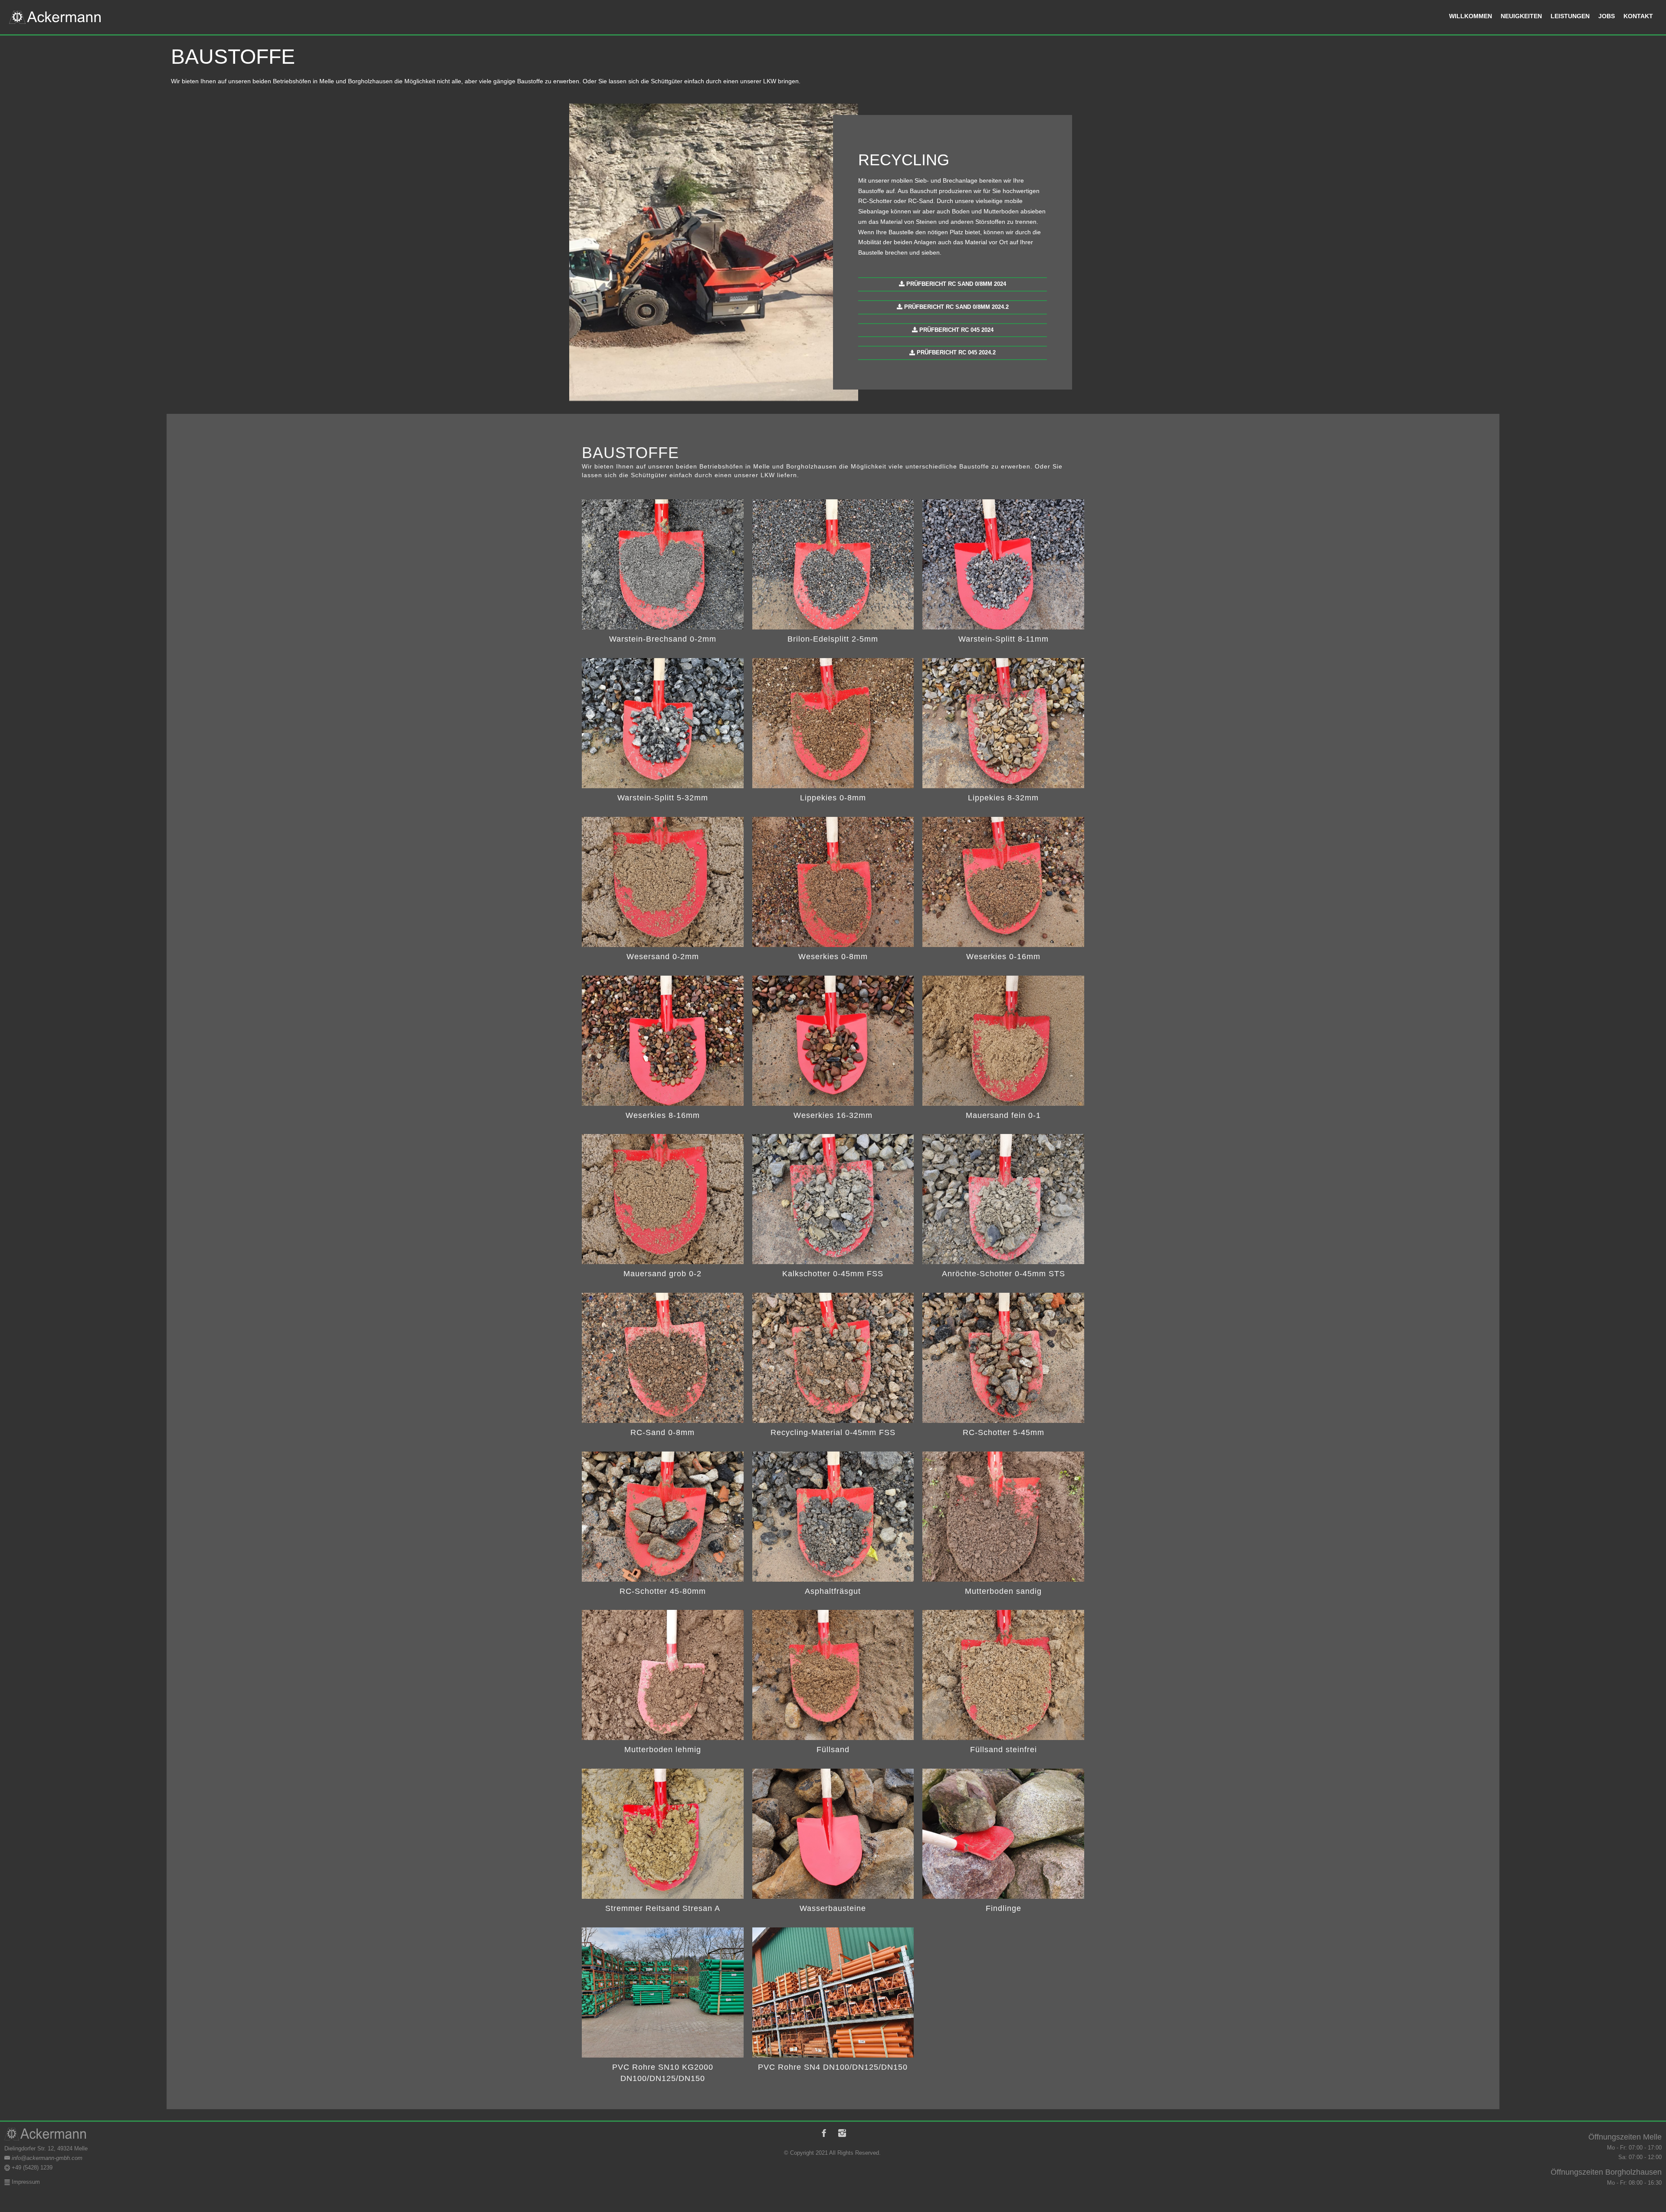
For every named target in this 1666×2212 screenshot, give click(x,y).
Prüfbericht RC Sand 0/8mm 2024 (955, 284)
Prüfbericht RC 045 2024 (956, 330)
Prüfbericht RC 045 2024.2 (955, 352)
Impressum (25, 2182)
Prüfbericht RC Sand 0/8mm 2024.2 (956, 307)
